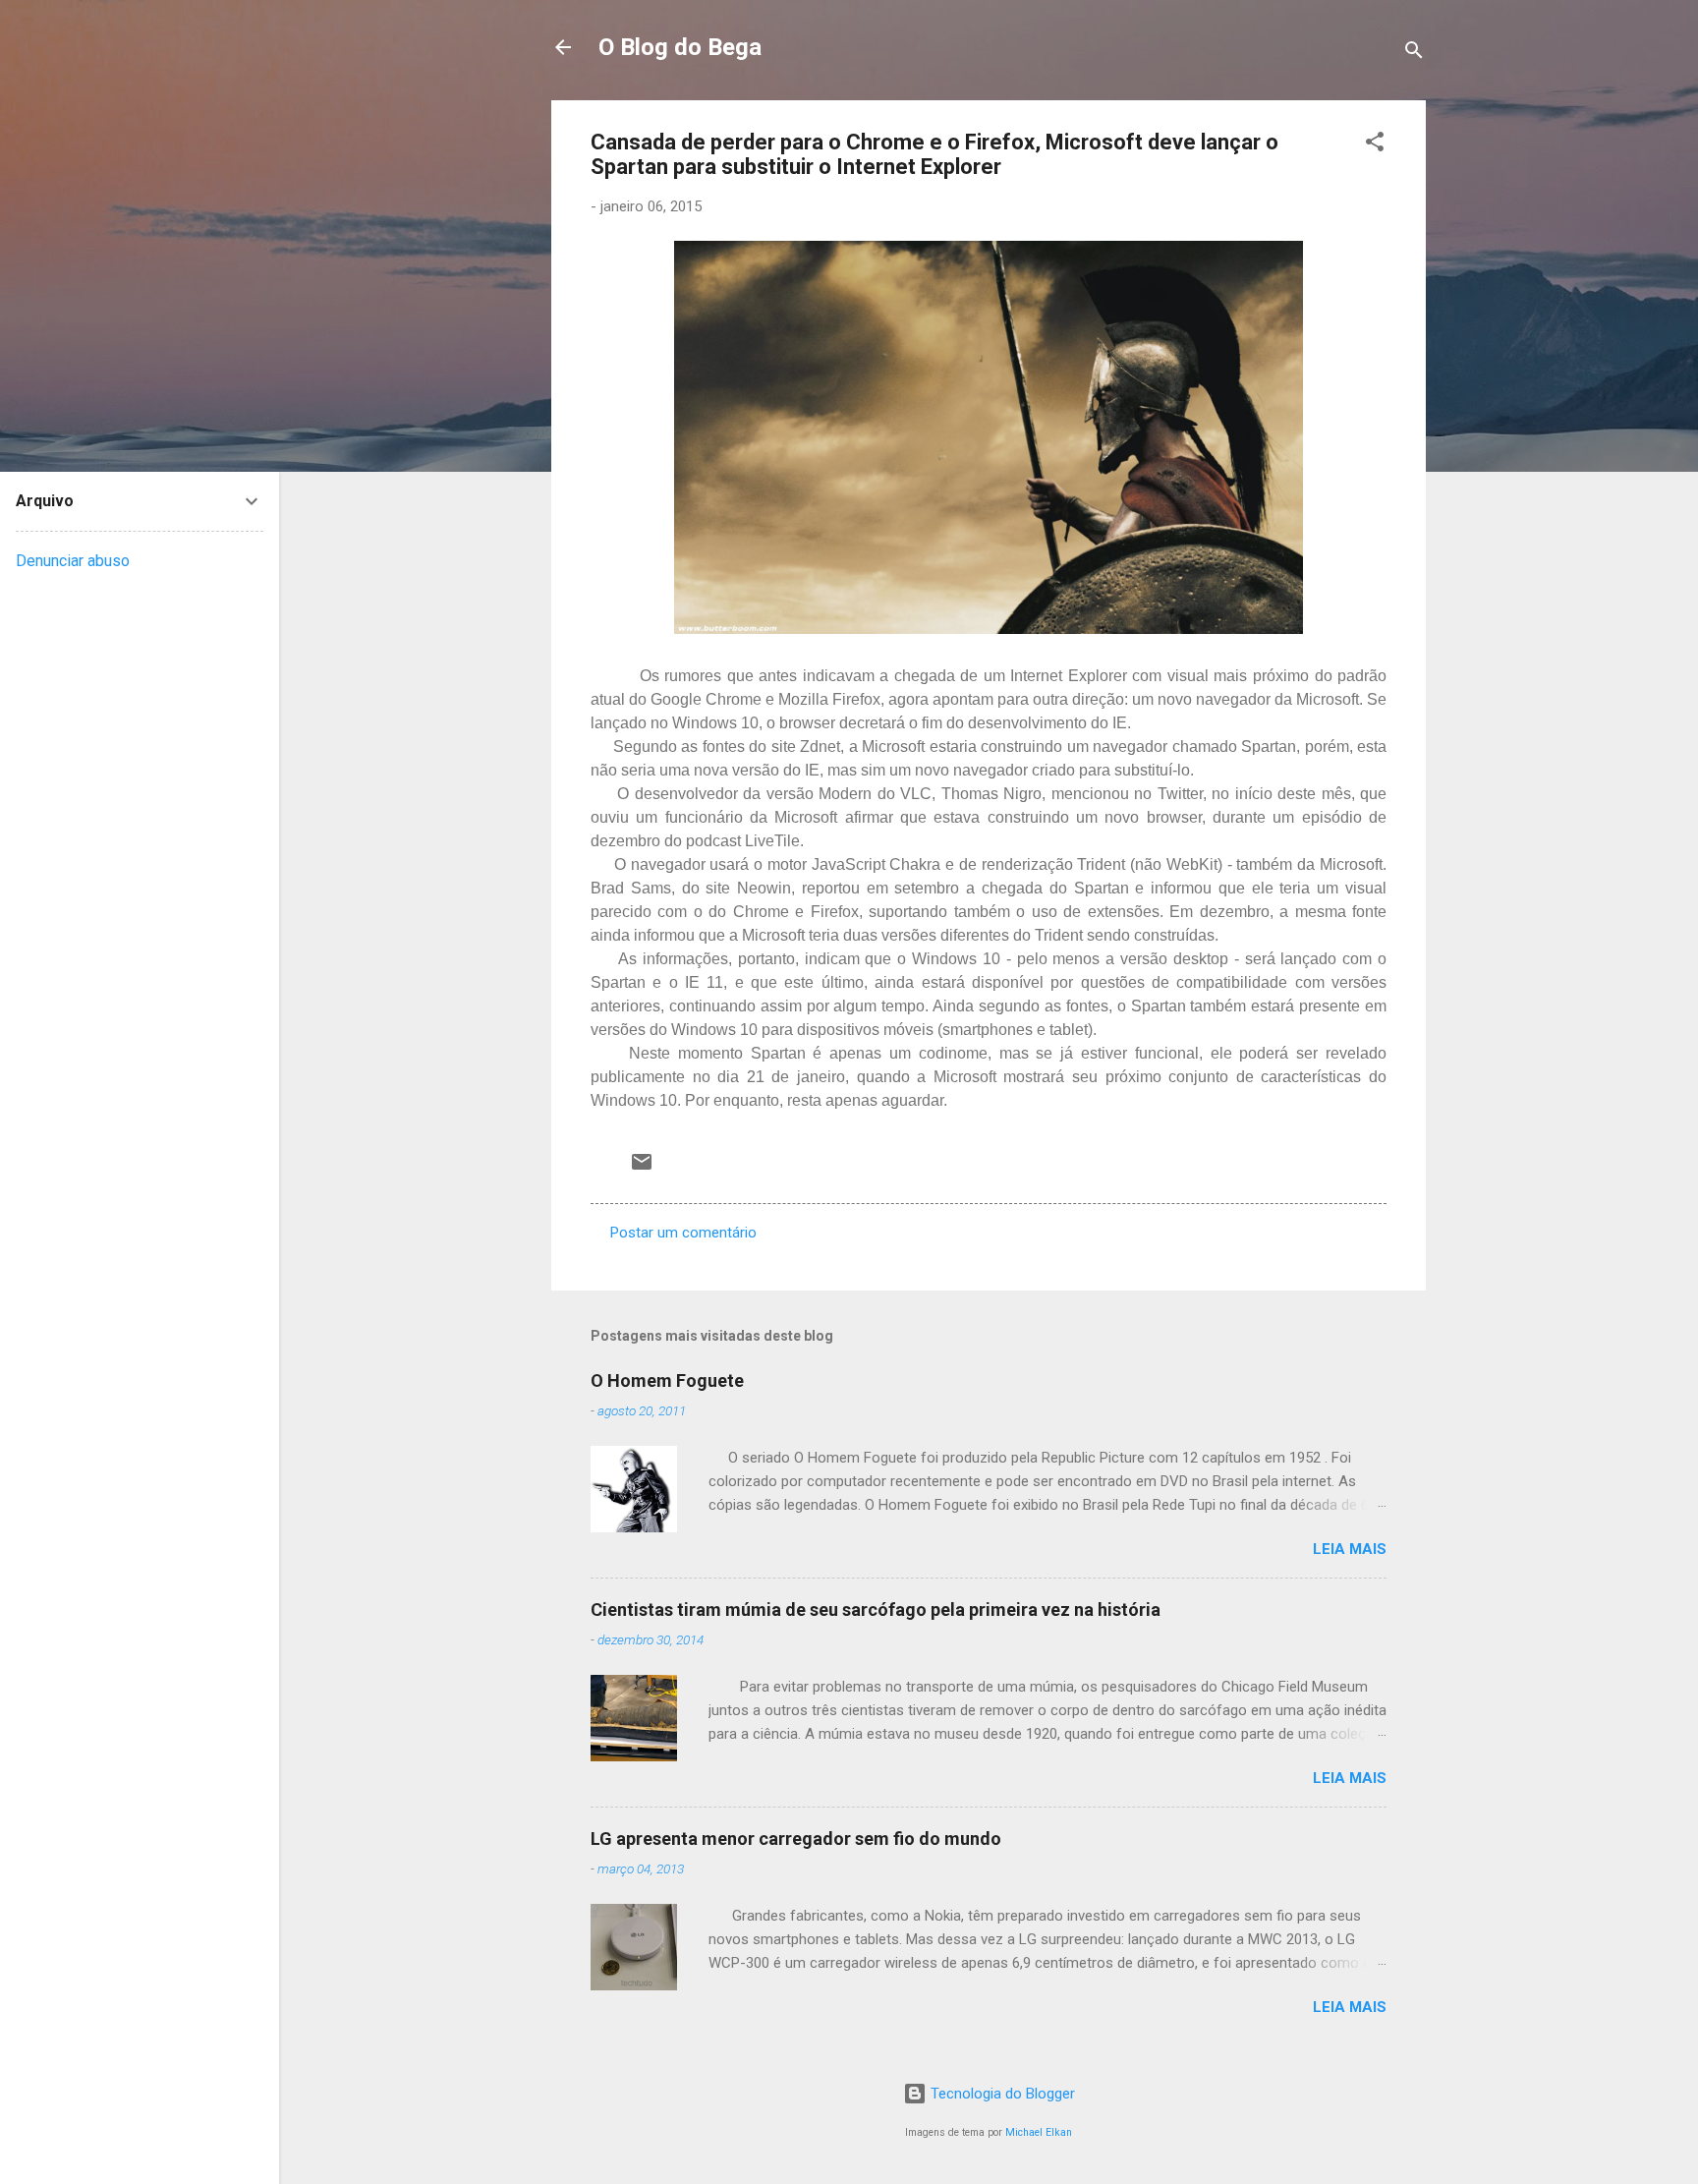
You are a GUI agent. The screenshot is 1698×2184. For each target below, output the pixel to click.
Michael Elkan (1039, 2132)
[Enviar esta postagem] (642, 1169)
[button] (1375, 145)
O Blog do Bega (680, 47)
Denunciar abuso (73, 561)
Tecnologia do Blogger (1001, 2094)
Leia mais (1350, 1549)
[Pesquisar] (1414, 54)
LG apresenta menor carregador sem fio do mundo (796, 1839)
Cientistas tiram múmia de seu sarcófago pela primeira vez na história (876, 1609)
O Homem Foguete (667, 1380)
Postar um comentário (683, 1233)
